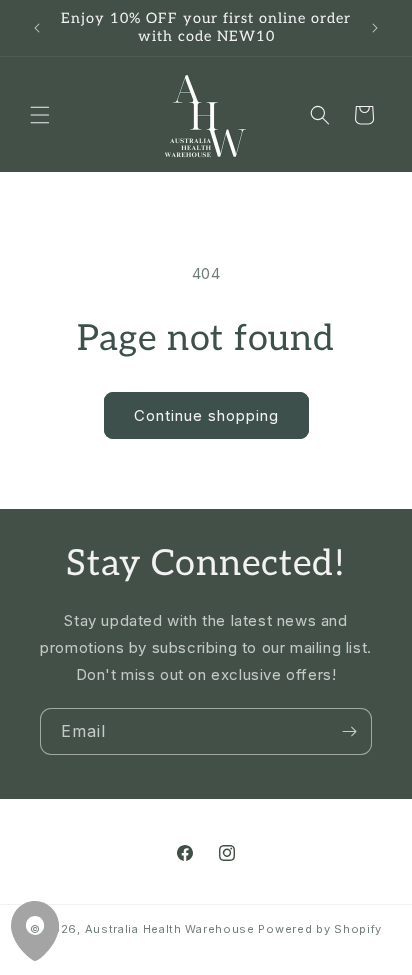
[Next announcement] (375, 28)
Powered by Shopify (320, 929)
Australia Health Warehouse (170, 929)
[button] (40, 115)
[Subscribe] (349, 731)
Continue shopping (206, 415)
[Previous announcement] (37, 28)
